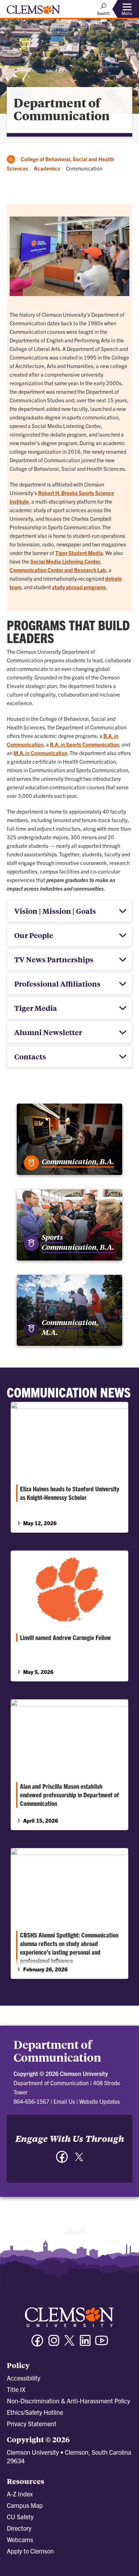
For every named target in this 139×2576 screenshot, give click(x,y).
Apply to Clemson (30, 2551)
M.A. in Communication (40, 753)
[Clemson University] (34, 12)
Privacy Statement (32, 2424)
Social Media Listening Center (65, 561)
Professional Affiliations (57, 984)
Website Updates (99, 2101)
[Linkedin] (85, 2344)
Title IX (16, 2389)
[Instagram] (54, 2344)
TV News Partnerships (54, 959)
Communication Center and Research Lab (58, 570)
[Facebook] (62, 2160)
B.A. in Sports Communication (84, 744)
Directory (19, 2528)
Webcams (20, 2539)
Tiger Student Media (79, 553)
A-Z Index (20, 2494)
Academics (47, 168)
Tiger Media (36, 1008)
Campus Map (25, 2505)
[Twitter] (79, 2160)
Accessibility (24, 2378)
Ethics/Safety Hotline (35, 2412)
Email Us (64, 2101)
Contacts (30, 1056)
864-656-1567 (31, 2101)
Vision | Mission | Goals (55, 911)
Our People (34, 935)
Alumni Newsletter (48, 1032)
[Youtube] (102, 2344)
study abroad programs (79, 587)
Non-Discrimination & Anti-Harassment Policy (68, 2401)
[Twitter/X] (69, 2344)
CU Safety (20, 2517)
